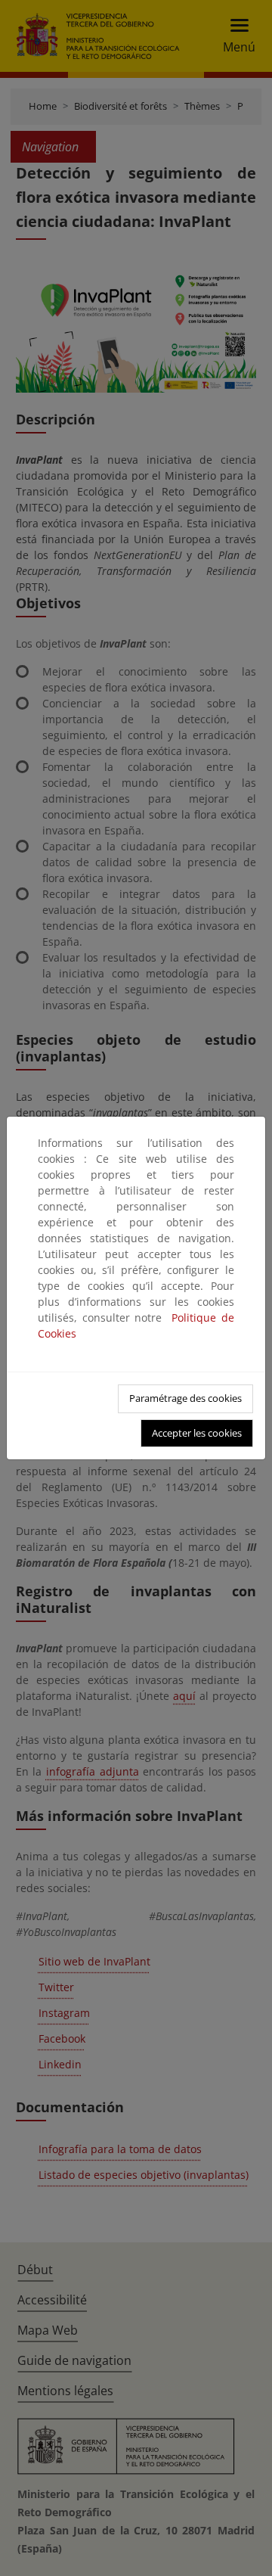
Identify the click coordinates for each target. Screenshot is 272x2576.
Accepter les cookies (197, 1433)
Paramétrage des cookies (185, 1398)
